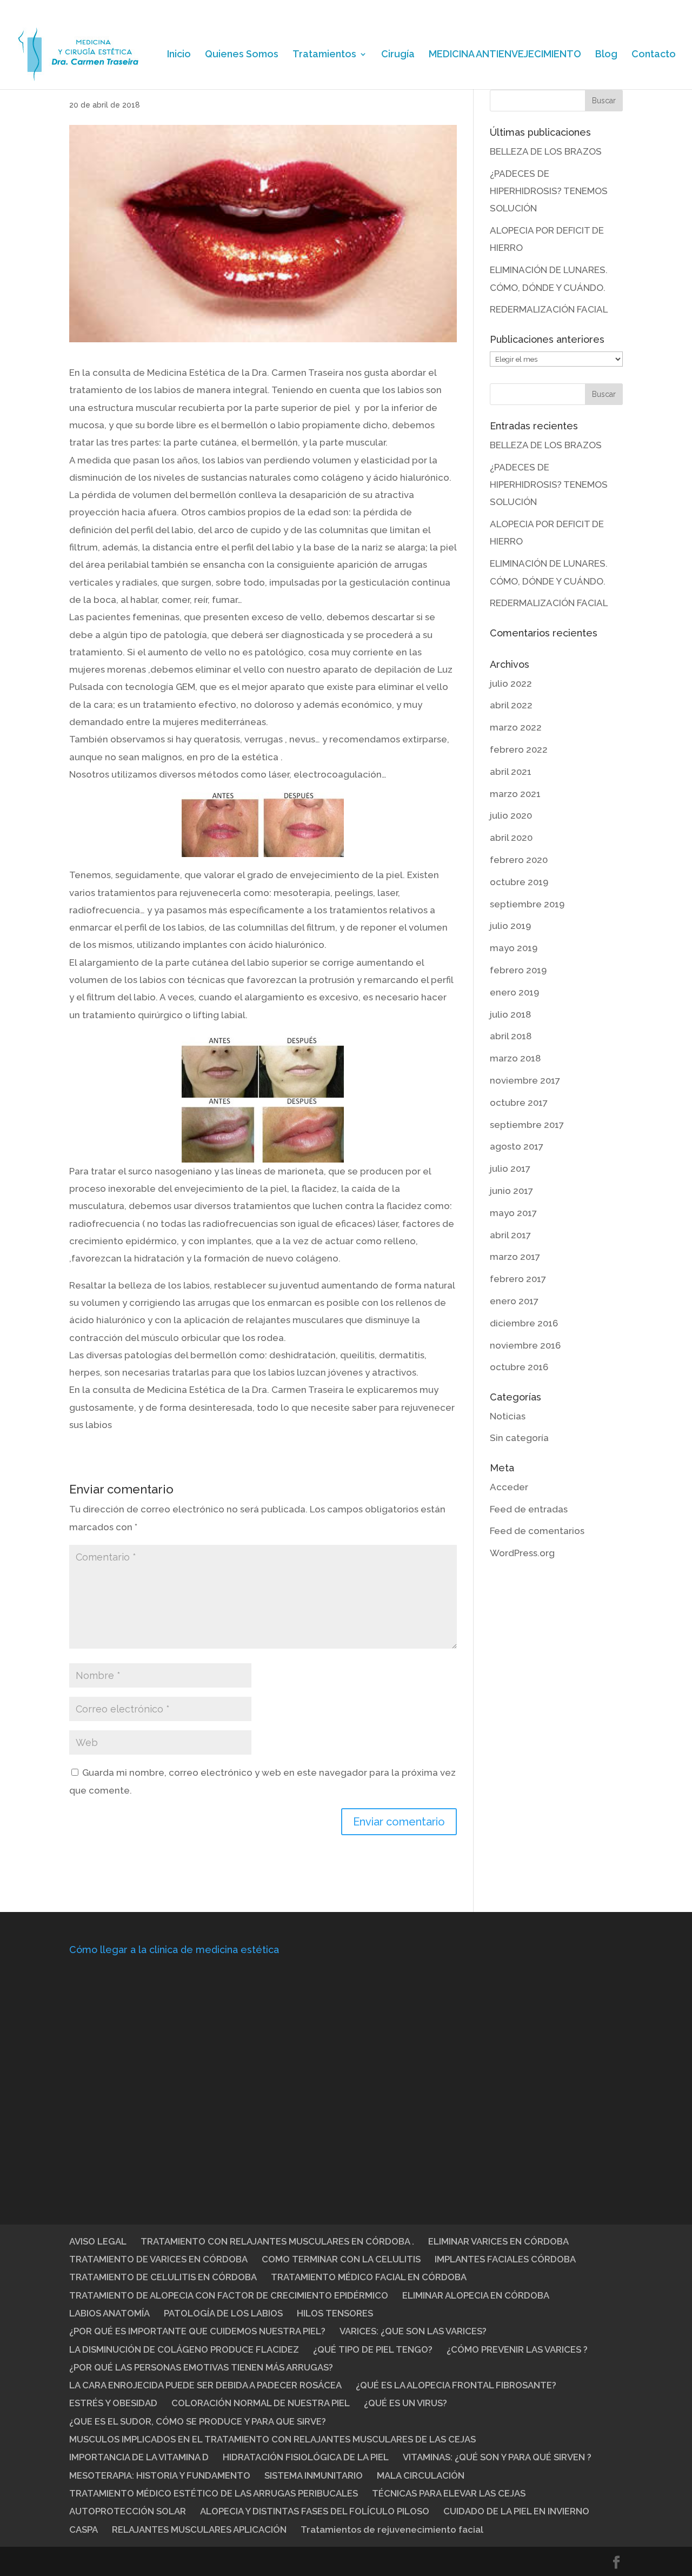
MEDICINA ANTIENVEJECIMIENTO (505, 55)
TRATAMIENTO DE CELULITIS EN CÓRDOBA (163, 2277)
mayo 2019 (514, 948)
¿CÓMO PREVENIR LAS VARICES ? (517, 2349)
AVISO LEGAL (98, 2241)
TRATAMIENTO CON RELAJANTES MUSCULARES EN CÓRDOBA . (277, 2241)
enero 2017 (514, 1301)
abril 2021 (511, 772)
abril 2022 (511, 705)
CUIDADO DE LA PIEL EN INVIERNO (516, 2511)
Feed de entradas (529, 1509)
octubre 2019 (519, 882)
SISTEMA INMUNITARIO (314, 2475)
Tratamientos (324, 55)
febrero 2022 (519, 749)
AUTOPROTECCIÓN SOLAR (128, 2511)
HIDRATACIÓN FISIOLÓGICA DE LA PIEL (306, 2457)
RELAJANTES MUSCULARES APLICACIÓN (199, 2529)
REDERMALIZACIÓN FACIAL (549, 309)
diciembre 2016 (524, 1323)
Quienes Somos (242, 55)
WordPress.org (522, 1553)
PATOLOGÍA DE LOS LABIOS (223, 2313)
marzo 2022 (516, 727)
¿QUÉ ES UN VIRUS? (405, 2403)
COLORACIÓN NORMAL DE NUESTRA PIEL (261, 2403)
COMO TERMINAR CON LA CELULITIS (341, 2259)
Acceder (509, 1487)
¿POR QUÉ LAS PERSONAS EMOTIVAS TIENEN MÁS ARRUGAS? (201, 2367)
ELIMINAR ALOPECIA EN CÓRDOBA (476, 2295)
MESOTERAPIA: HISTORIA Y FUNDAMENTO (160, 2475)
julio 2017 (510, 1169)
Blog (606, 55)
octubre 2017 (519, 1103)
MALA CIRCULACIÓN (421, 2475)
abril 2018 (511, 1036)
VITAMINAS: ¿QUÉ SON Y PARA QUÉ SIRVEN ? (497, 2457)
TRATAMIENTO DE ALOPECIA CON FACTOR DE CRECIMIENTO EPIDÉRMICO (229, 2295)
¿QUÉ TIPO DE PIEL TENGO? (373, 2349)
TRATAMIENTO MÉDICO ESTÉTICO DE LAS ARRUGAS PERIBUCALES (214, 2493)
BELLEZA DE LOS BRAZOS (546, 151)
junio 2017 (511, 1191)
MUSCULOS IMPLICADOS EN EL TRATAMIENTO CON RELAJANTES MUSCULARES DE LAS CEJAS (272, 2439)
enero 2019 (514, 992)
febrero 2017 (518, 1279)
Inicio (179, 55)
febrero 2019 (518, 970)
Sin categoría (519, 1438)
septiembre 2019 (527, 904)
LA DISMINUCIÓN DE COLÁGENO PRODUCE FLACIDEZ (184, 2349)
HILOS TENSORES (335, 2313)
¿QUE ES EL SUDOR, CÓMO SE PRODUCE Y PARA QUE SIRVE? (198, 2421)
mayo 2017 (513, 1213)
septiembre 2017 (527, 1125)
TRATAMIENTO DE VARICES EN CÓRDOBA (158, 2259)
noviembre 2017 (525, 1080)
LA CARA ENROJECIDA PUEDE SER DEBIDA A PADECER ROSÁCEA (205, 2385)
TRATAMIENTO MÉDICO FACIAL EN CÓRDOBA (369, 2277)
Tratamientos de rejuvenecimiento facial (392, 2529)
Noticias (508, 1416)
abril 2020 (511, 838)
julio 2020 (511, 815)
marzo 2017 (515, 1257)
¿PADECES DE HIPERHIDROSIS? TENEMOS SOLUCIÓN (549, 191)
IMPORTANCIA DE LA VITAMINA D (139, 2457)
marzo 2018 (515, 1058)
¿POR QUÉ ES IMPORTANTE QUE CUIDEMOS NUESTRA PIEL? (197, 2331)
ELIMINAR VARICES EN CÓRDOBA (498, 2241)
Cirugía (398, 55)
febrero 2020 (519, 860)
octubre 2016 (519, 1367)
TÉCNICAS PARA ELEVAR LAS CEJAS (449, 2493)
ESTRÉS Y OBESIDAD (113, 2403)
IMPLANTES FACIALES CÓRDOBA (505, 2259)
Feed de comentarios (537, 1531)
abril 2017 (510, 1235)
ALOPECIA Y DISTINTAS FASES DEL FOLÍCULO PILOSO (315, 2511)
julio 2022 (511, 683)
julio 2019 (510, 926)
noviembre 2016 (525, 1345)
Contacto (654, 55)
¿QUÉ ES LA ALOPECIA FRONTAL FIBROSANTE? (456, 2385)
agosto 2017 (517, 1146)
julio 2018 (510, 1014)
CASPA (84, 2529)
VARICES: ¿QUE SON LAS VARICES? (413, 2331)
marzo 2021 (515, 794)
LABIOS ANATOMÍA (109, 2313)
